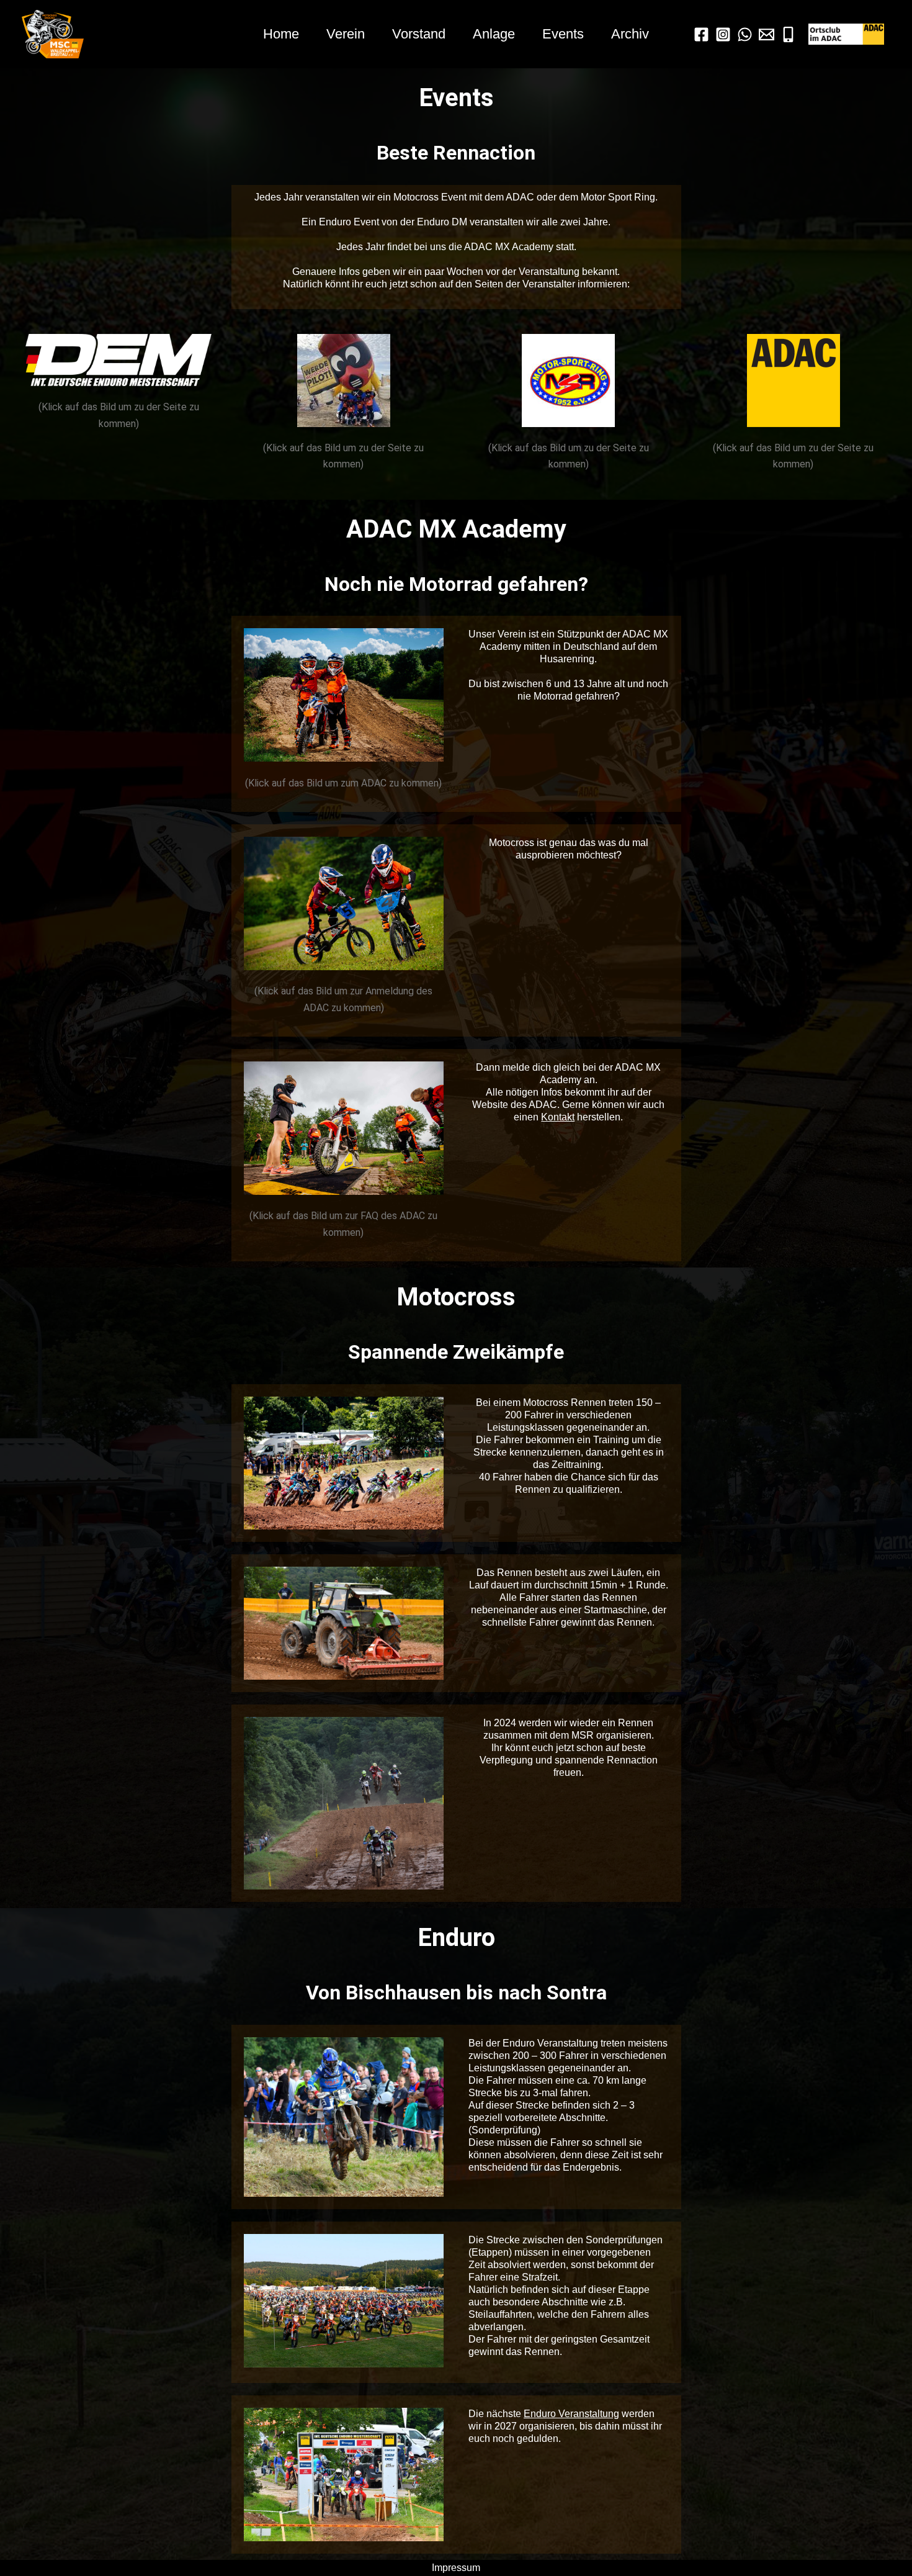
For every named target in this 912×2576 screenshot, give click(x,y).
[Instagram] (723, 34)
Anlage (494, 34)
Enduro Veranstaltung (571, 2414)
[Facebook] (701, 34)
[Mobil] (788, 34)
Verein (346, 34)
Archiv (630, 34)
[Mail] (767, 34)
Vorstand (419, 34)
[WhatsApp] (745, 34)
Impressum (456, 2568)
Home (281, 34)
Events (563, 34)
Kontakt (558, 1117)
